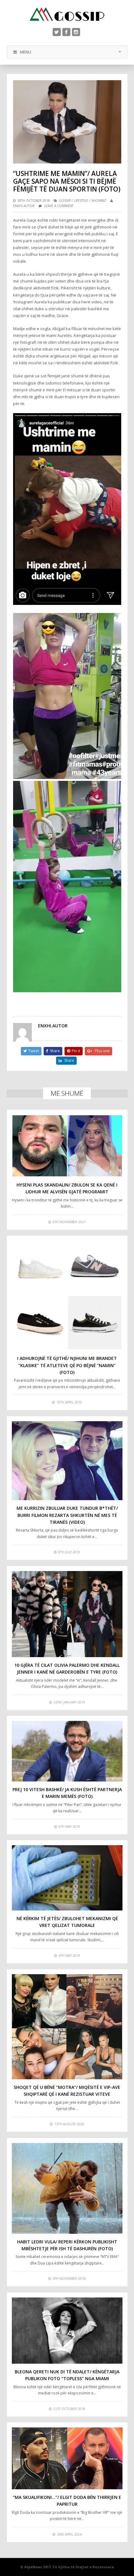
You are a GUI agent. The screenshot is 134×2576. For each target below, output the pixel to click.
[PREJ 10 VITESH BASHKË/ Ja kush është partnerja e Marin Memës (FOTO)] (67, 1751)
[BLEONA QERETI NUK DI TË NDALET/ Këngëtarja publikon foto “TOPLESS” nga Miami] (67, 2331)
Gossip (65, 200)
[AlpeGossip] (67, 14)
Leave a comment (59, 206)
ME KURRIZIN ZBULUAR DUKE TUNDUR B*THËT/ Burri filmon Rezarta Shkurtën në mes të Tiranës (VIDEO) (67, 1515)
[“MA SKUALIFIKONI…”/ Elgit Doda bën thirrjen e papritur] (67, 2458)
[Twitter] (57, 32)
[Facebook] (66, 32)
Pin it (76, 1051)
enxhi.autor (24, 206)
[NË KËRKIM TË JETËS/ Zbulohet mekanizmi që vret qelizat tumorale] (67, 1878)
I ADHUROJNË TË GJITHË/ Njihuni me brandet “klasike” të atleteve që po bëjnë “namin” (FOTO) (67, 1365)
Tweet (34, 1051)
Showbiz (99, 200)
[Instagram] (76, 32)
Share (55, 1051)
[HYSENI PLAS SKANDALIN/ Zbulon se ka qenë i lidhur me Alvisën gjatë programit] (67, 1146)
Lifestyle (81, 200)
